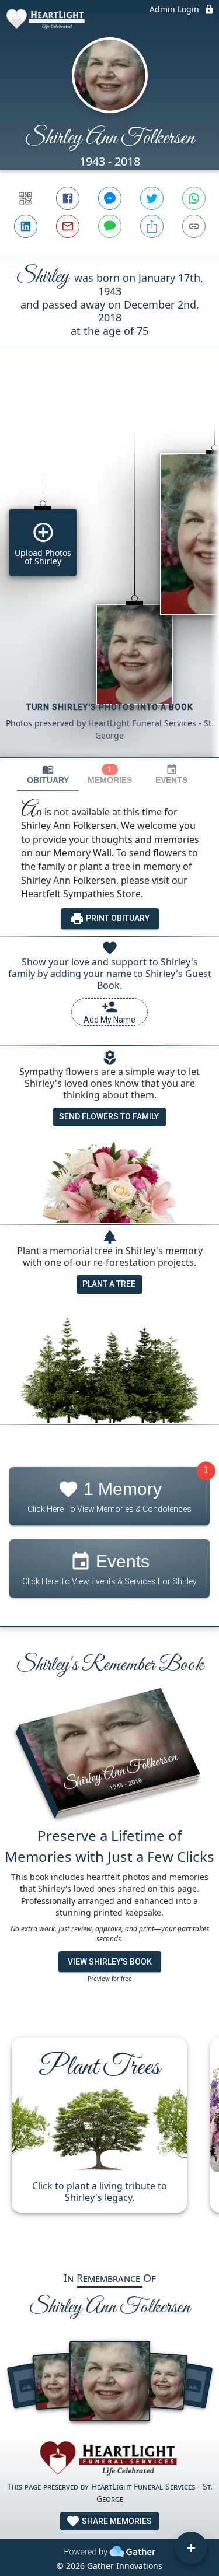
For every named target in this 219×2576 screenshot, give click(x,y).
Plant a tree (109, 1284)
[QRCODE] (26, 198)
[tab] (48, 774)
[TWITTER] (152, 198)
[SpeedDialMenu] (191, 2548)
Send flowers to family (109, 1116)
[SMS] (110, 226)
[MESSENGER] (110, 198)
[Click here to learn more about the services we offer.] (110, 2460)
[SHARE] (152, 226)
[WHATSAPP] (194, 198)
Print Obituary (117, 918)
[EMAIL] (68, 226)
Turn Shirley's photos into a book (110, 707)
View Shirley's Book (110, 1962)
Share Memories (116, 2521)
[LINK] (194, 226)
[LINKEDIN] (26, 226)
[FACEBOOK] (68, 198)
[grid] (109, 572)
